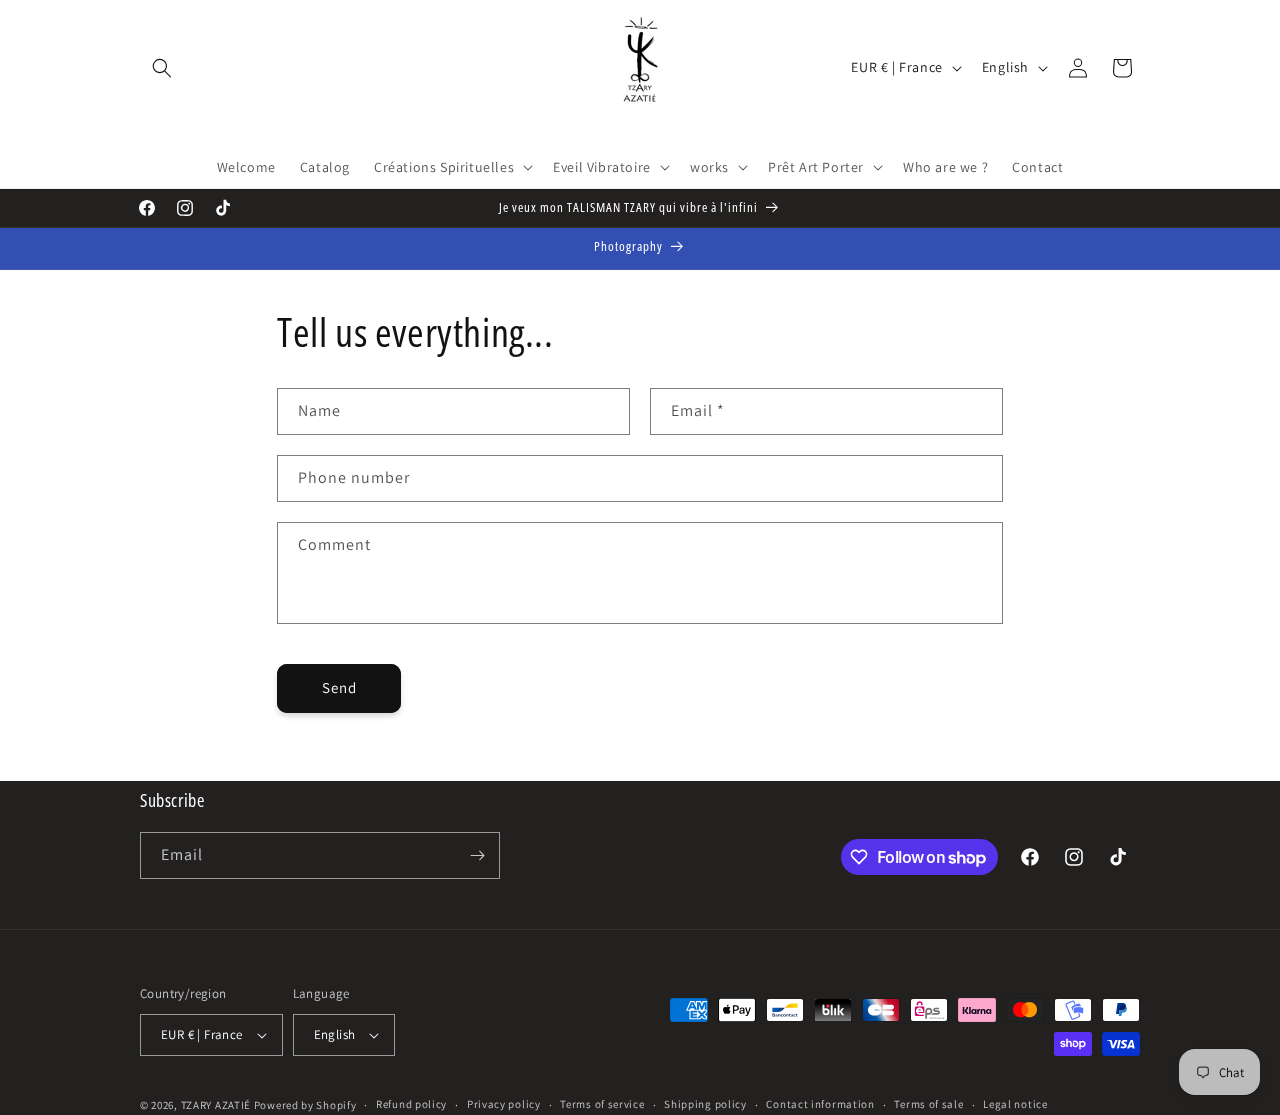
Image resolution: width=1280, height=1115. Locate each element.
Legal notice (1015, 1104)
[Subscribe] (477, 855)
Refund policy (411, 1104)
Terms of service (602, 1104)
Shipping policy (705, 1104)
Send (339, 687)
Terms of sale (928, 1104)
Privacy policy (504, 1104)
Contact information (820, 1104)
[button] (162, 68)
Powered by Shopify (305, 1105)
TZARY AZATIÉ (216, 1105)
